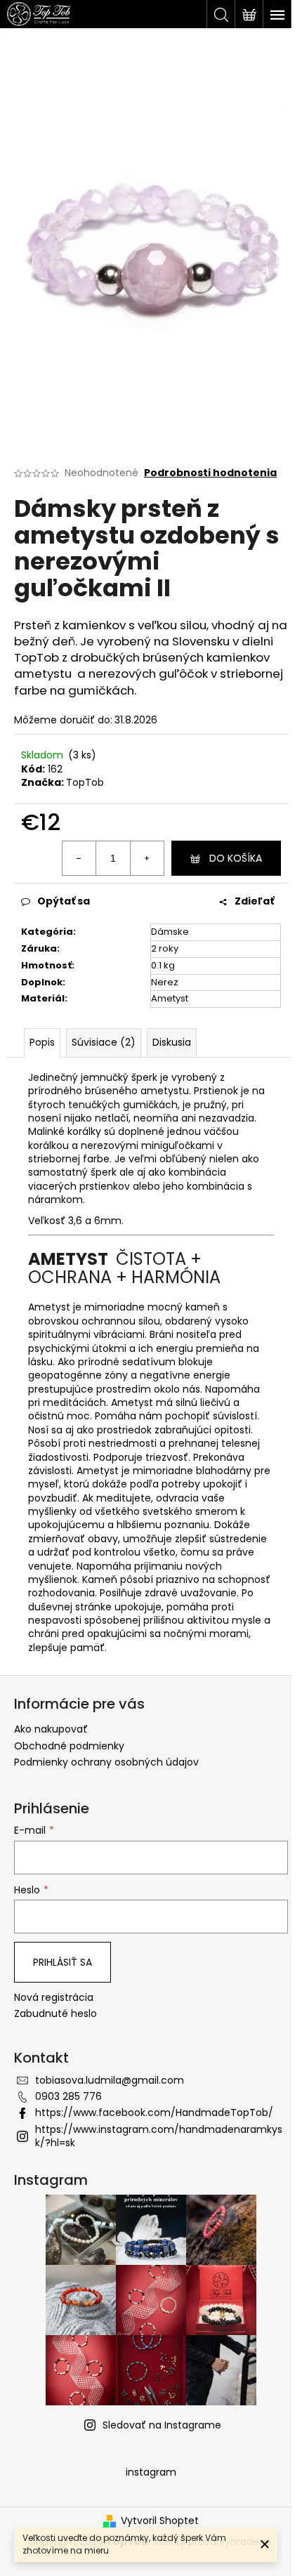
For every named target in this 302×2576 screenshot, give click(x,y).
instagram (151, 2472)
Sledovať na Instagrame (162, 2425)
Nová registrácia (54, 1998)
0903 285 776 (68, 2096)
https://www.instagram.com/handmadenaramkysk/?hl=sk (159, 2136)
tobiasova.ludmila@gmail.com (110, 2080)
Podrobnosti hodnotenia (210, 473)
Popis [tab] (42, 1042)
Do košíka (236, 858)
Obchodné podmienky (69, 1746)
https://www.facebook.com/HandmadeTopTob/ (154, 2112)
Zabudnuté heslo (55, 2014)
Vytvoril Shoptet (160, 2521)
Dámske (170, 932)
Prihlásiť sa (63, 1962)
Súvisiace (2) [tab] (104, 1042)
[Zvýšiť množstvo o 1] (147, 858)
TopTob (85, 782)
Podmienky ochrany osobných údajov (106, 1762)
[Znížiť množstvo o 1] (79, 858)
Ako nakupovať (51, 1729)
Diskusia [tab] (172, 1042)
